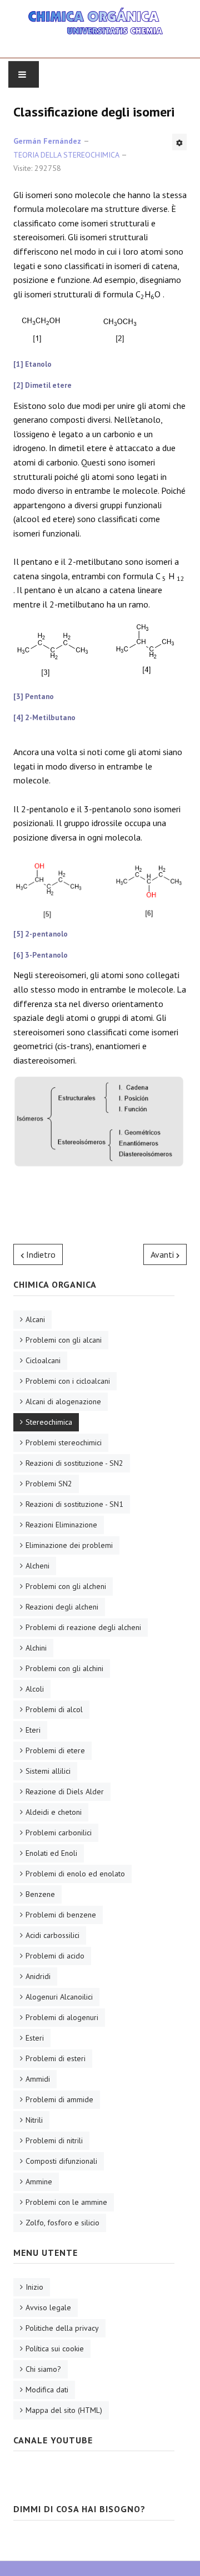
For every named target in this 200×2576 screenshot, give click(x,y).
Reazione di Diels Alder (65, 1791)
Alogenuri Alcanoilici (59, 1997)
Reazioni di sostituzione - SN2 (74, 1463)
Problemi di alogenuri (62, 2017)
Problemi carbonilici (59, 1833)
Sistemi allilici (48, 1771)
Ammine (39, 2182)
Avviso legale (48, 2307)
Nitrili (34, 2120)
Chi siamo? (43, 2369)
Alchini (36, 1648)
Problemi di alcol (54, 1709)
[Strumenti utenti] (179, 142)
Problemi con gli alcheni (66, 1586)
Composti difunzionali (61, 2161)
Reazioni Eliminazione (61, 1525)
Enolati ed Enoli (51, 1853)
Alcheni (37, 1566)
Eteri (33, 1730)
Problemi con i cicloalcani (68, 1381)
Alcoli (35, 1689)
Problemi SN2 (49, 1484)
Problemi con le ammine (66, 2202)
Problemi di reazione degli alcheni (83, 1627)
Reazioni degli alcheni (62, 1607)
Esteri (35, 2038)
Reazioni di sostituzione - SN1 (74, 1504)
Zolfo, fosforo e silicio (62, 2223)
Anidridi (38, 1976)
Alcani (35, 1319)
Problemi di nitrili (54, 2140)
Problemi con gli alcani (64, 1340)
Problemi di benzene (61, 1915)
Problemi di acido (55, 1956)
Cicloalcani (43, 1360)
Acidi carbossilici (52, 1935)
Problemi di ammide (59, 2099)
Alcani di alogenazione (63, 1401)
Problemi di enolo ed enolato (75, 1874)
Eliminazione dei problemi (69, 1545)
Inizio (34, 2287)
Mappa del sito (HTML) (64, 2410)
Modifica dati (47, 2390)
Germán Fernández (47, 141)
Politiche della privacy (62, 2328)
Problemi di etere (55, 1750)
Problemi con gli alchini (64, 1668)
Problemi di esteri (56, 2058)
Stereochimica (49, 1422)
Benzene (40, 1894)
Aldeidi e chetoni (54, 1812)
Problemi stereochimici (64, 1443)
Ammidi (38, 2079)
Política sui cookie (55, 2349)
